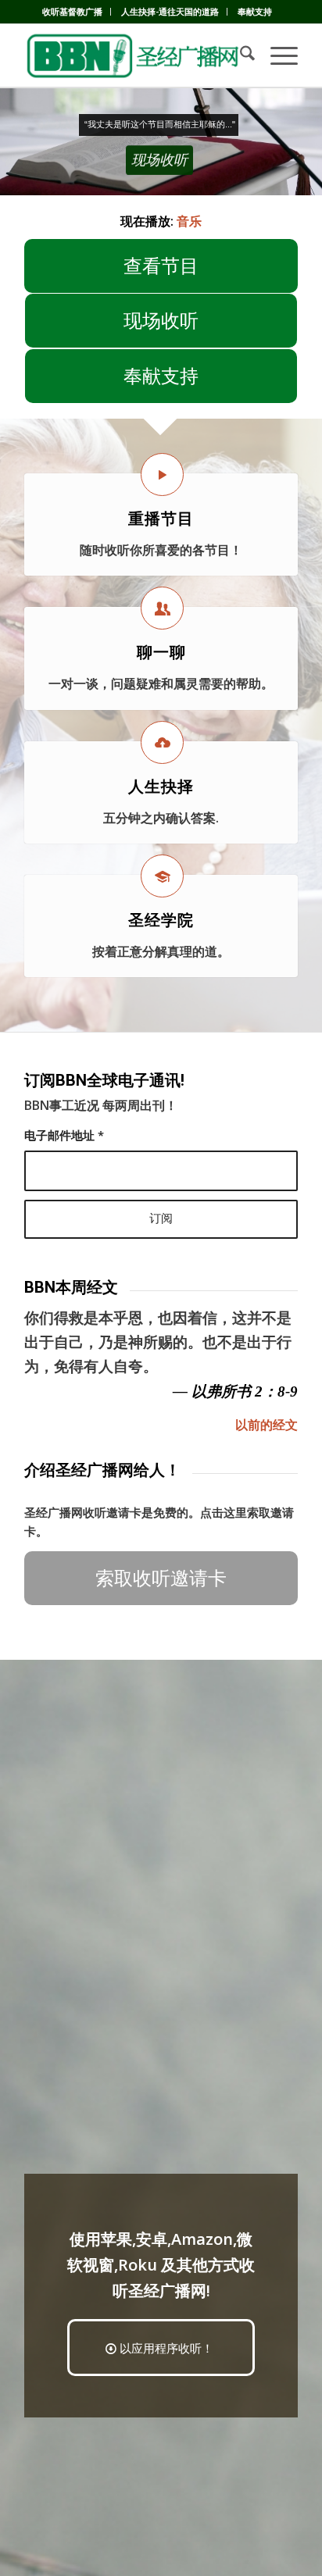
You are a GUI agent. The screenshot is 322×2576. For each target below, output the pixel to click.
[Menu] (276, 55)
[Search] (240, 55)
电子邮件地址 (64, 1135)
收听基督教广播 (72, 11)
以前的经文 (267, 1425)
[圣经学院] (162, 876)
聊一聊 (161, 652)
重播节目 (161, 519)
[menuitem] (73, 12)
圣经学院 (161, 920)
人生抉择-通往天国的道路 (170, 11)
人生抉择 (161, 787)
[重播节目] (162, 475)
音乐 (189, 221)
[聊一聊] (162, 608)
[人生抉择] (162, 742)
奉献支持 (255, 11)
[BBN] (134, 55)
